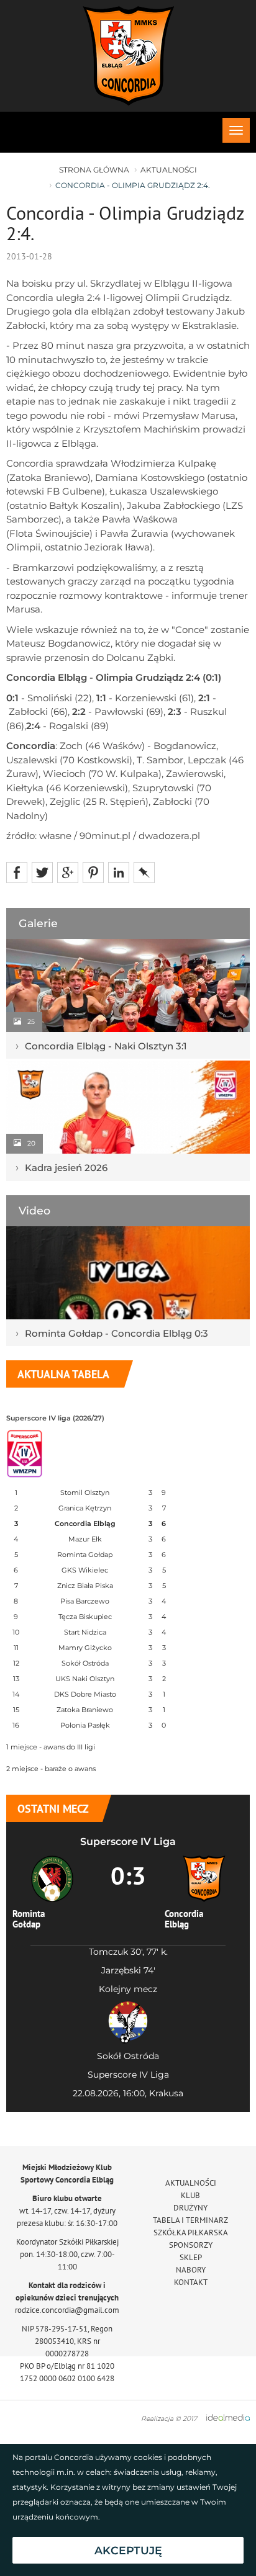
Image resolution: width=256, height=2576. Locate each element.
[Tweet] (42, 872)
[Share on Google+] (68, 872)
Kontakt (191, 2282)
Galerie (38, 923)
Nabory (191, 2270)
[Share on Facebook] (17, 872)
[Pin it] (93, 872)
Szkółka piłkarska (191, 2233)
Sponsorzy (191, 2245)
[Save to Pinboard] (144, 872)
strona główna (94, 170)
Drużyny (190, 2208)
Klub (190, 2195)
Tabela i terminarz (190, 2220)
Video (34, 1210)
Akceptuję (128, 2550)
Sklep (191, 2257)
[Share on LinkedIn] (119, 872)
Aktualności (169, 170)
